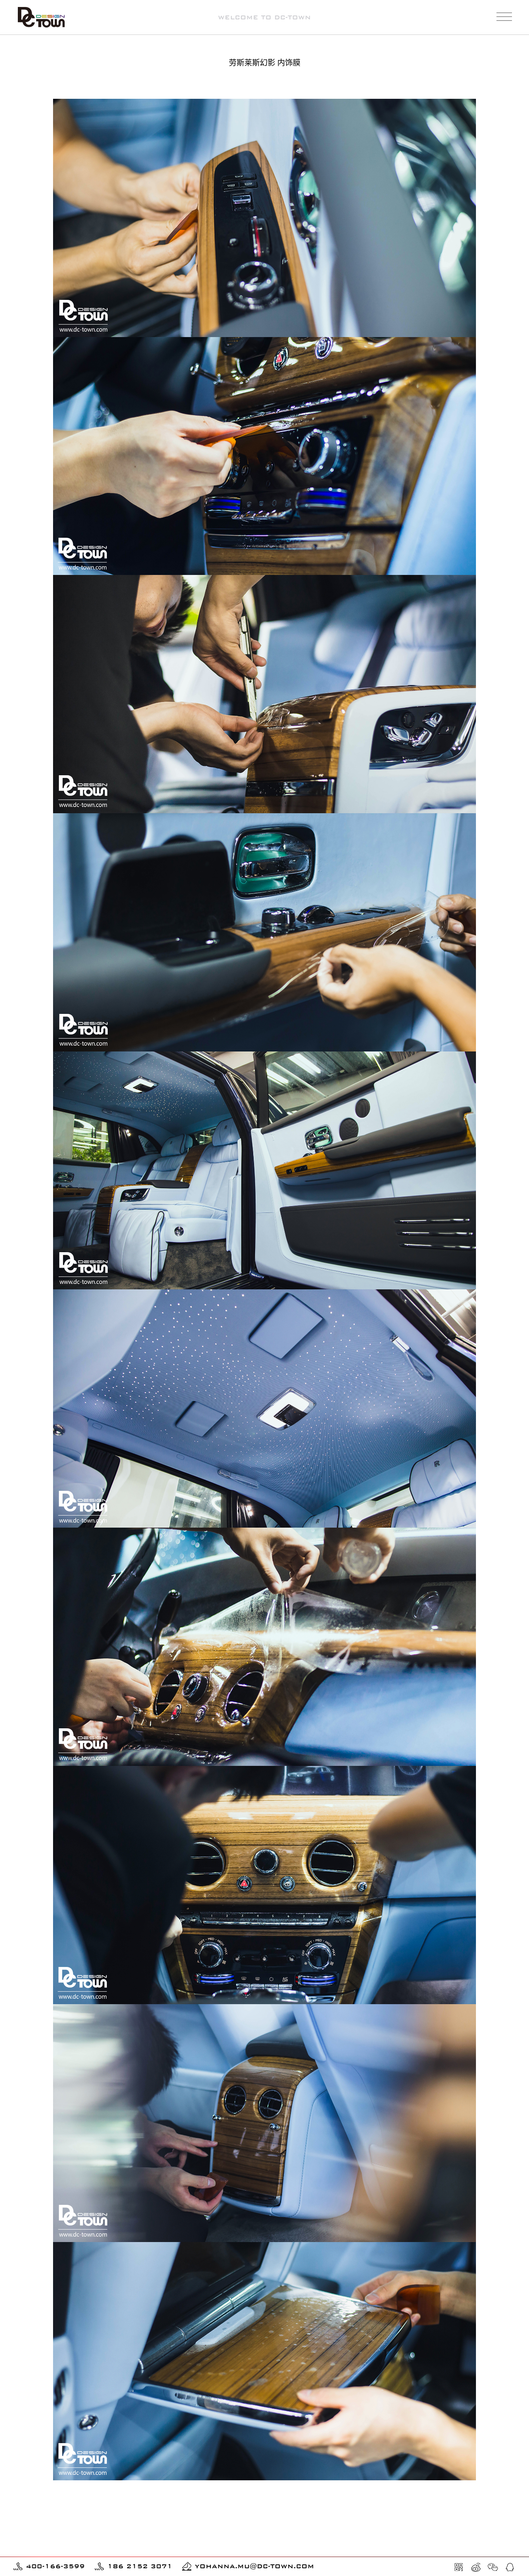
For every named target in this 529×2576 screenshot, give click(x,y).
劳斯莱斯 (500, 83)
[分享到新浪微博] (476, 2567)
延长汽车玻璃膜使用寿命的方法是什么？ (320, 2552)
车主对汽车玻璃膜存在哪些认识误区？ (105, 2552)
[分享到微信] (493, 2567)
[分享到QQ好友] (510, 2567)
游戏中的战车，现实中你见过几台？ (102, 2541)
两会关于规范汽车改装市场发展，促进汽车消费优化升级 (339, 2541)
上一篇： (116, 2503)
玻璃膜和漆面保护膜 (456, 83)
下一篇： (423, 2503)
